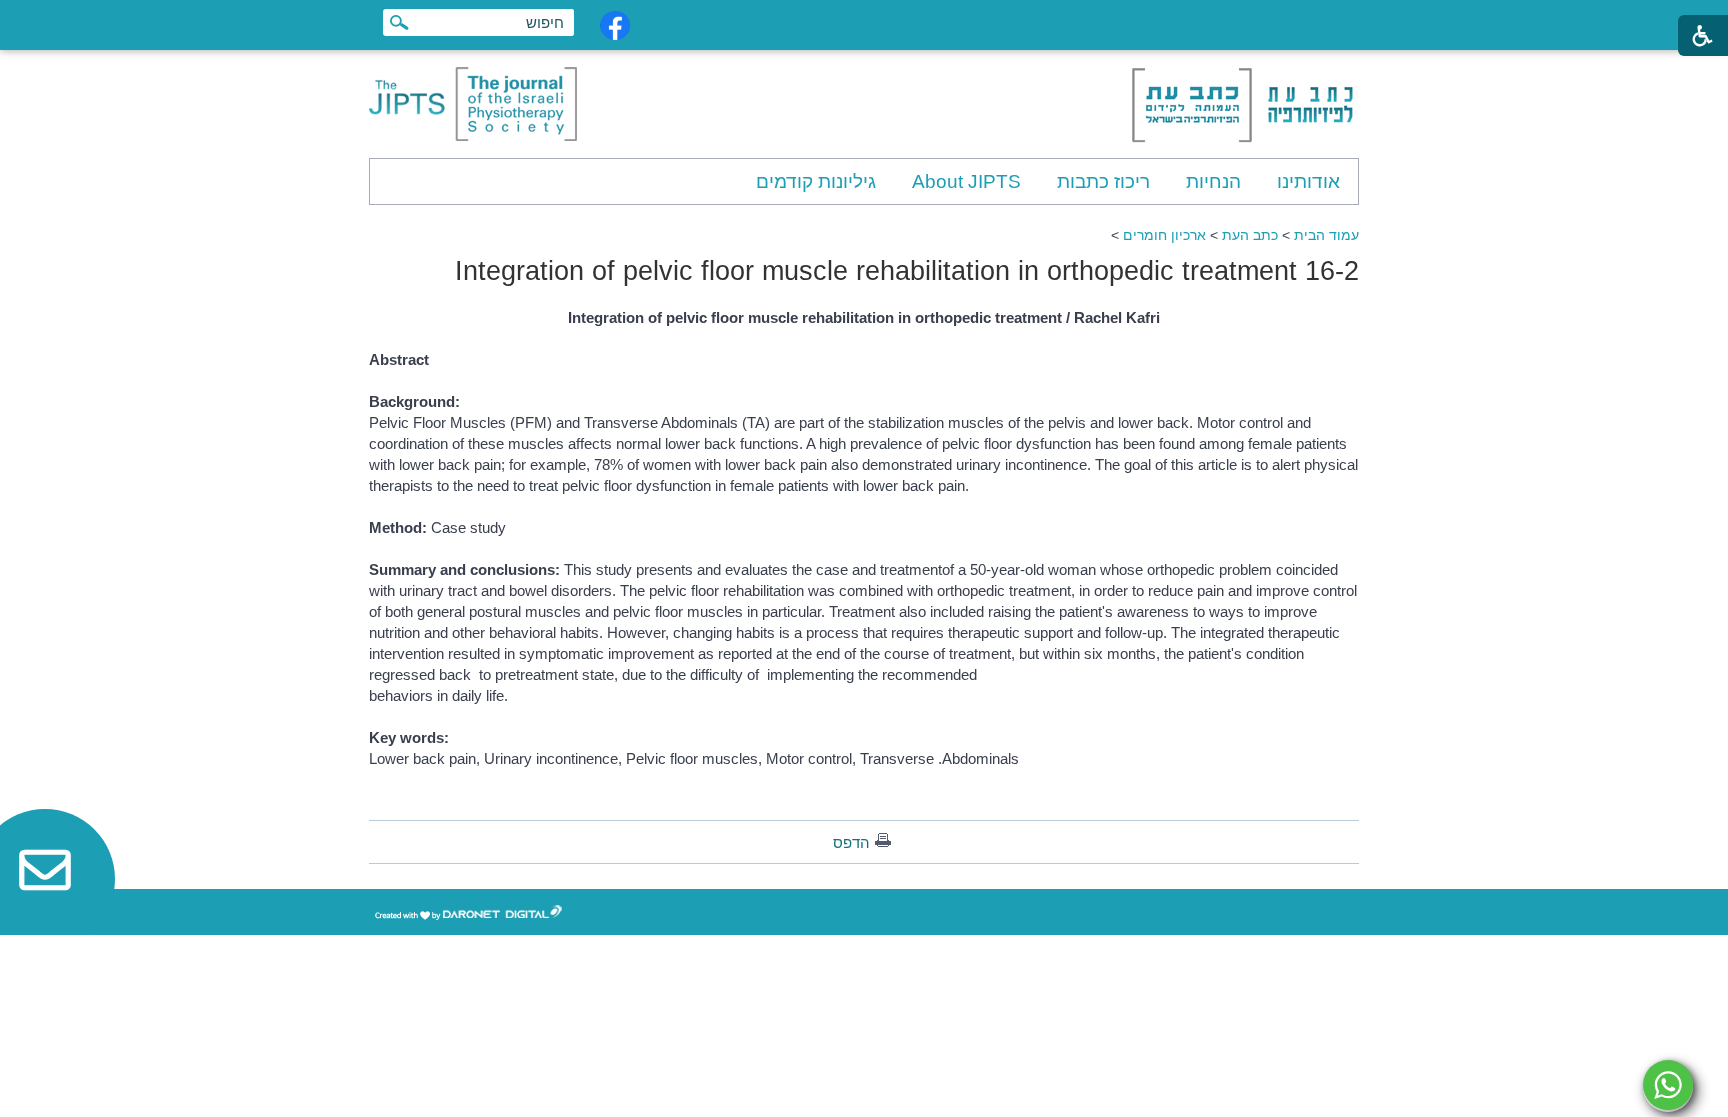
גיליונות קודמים (816, 181)
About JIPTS (966, 181)
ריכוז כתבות (1103, 181)
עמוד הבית (1326, 235)
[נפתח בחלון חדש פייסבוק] (615, 25)
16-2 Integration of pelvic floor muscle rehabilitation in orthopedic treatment (907, 271)
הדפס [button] (851, 842)
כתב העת (1250, 235)
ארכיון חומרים (1164, 235)
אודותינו (1308, 181)
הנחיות (1213, 181)
